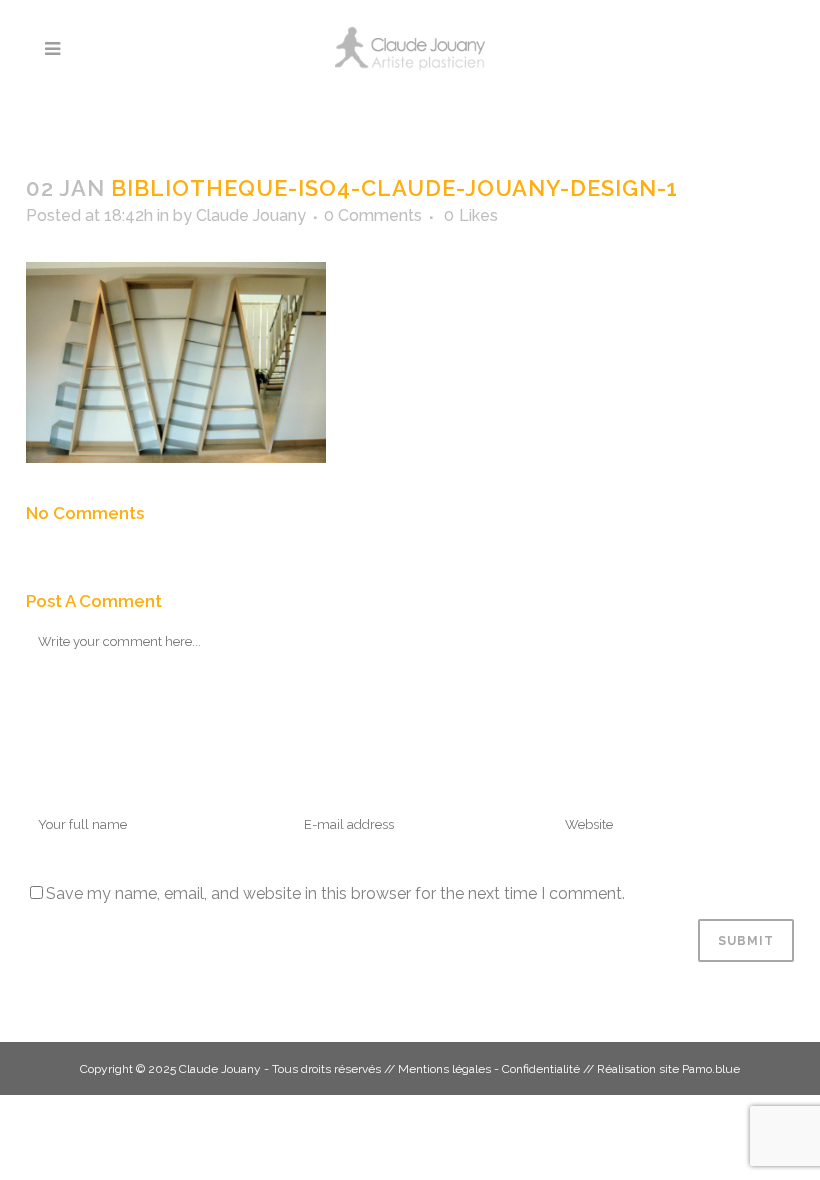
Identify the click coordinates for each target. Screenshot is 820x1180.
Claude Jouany (251, 215)
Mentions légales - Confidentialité (489, 1069)
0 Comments (373, 215)
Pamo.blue (711, 1069)
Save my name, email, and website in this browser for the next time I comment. (335, 893)
